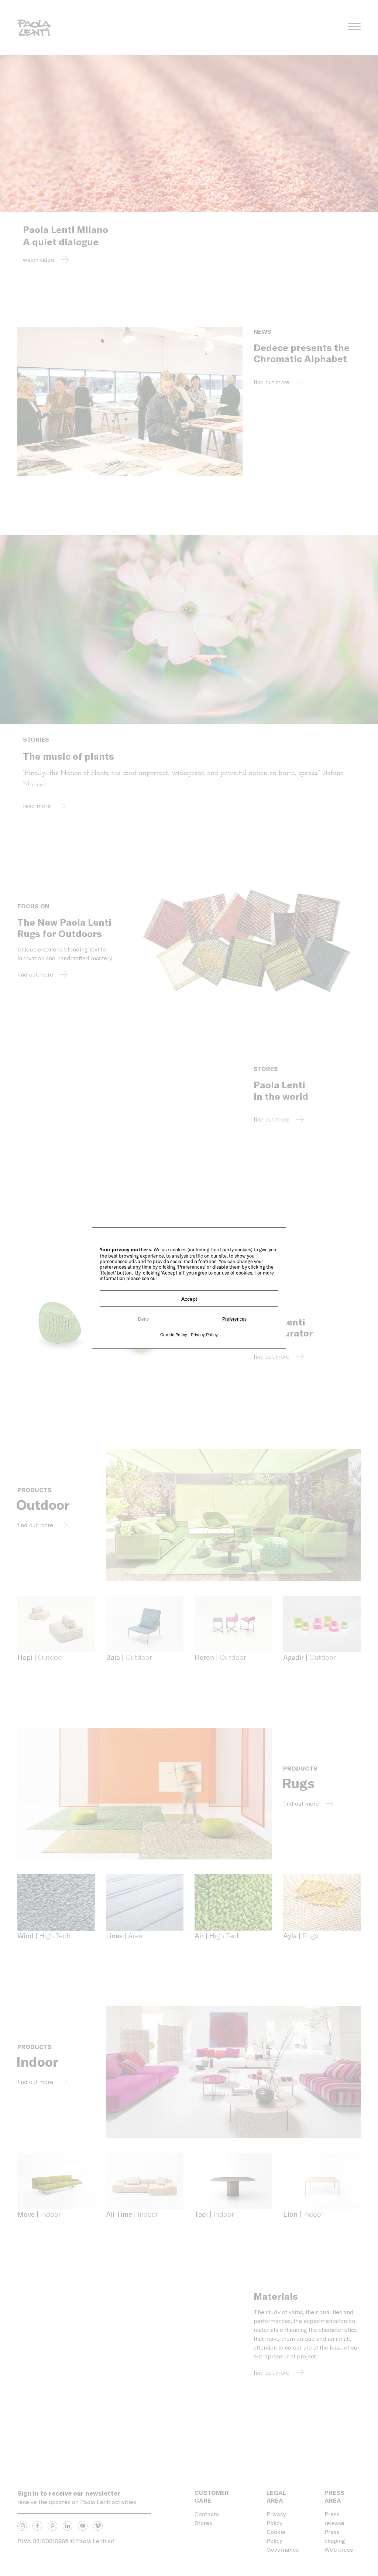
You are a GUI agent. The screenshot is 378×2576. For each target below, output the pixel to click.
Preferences (234, 1319)
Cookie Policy (174, 1334)
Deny (143, 1319)
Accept (189, 1299)
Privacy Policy (204, 1334)
